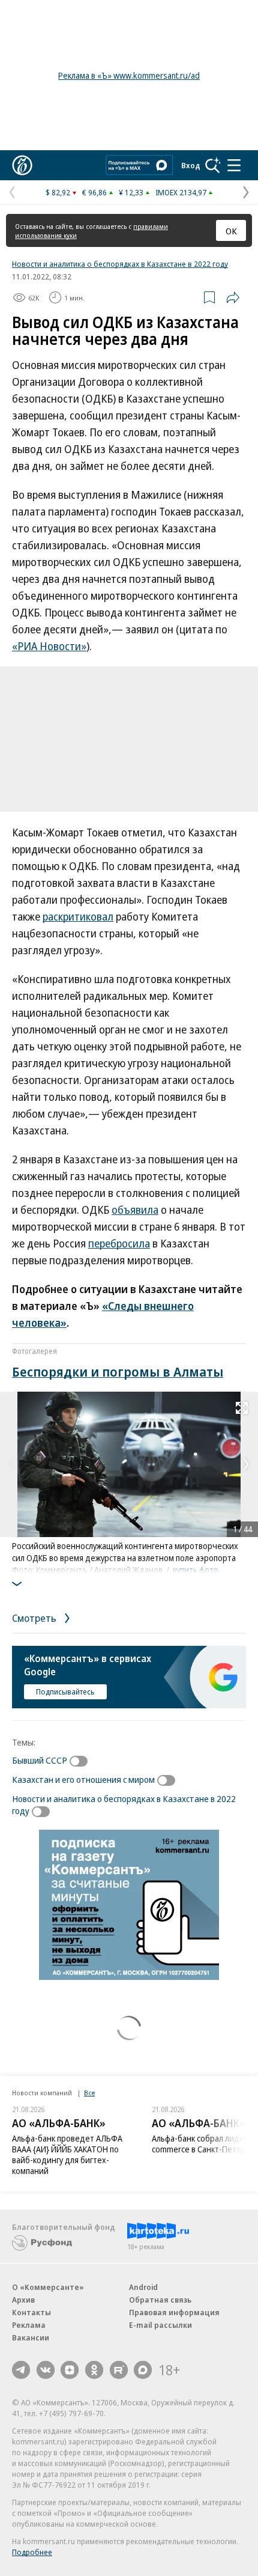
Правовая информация (174, 2312)
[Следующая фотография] (246, 1464)
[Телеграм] (21, 2370)
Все (89, 2093)
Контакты (31, 2312)
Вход (191, 165)
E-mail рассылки (160, 2325)
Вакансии (31, 2337)
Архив (23, 2300)
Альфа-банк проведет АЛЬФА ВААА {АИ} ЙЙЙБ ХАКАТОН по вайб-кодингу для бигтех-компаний (67, 2154)
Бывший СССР (40, 1760)
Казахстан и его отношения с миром (83, 1779)
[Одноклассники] (94, 2370)
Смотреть (35, 1618)
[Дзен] (70, 2370)
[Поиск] (213, 165)
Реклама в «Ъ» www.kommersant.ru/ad (129, 75)
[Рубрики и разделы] (234, 165)
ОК (231, 231)
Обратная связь (160, 2300)
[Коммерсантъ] (22, 165)
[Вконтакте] (46, 2370)
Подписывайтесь (65, 1691)
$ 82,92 (58, 192)
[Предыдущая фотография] (12, 1464)
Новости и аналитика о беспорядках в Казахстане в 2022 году (120, 264)
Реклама (29, 2325)
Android (143, 2287)
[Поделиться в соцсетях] (233, 297)
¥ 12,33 (131, 192)
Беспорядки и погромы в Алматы (118, 1371)
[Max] (143, 2370)
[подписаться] (82, 1761)
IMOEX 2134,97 (181, 192)
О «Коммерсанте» (48, 2287)
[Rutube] (119, 2370)
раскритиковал (78, 916)
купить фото (196, 1570)
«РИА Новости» (49, 646)
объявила (135, 1210)
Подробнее (32, 2552)
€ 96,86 (94, 192)
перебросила (119, 1243)
